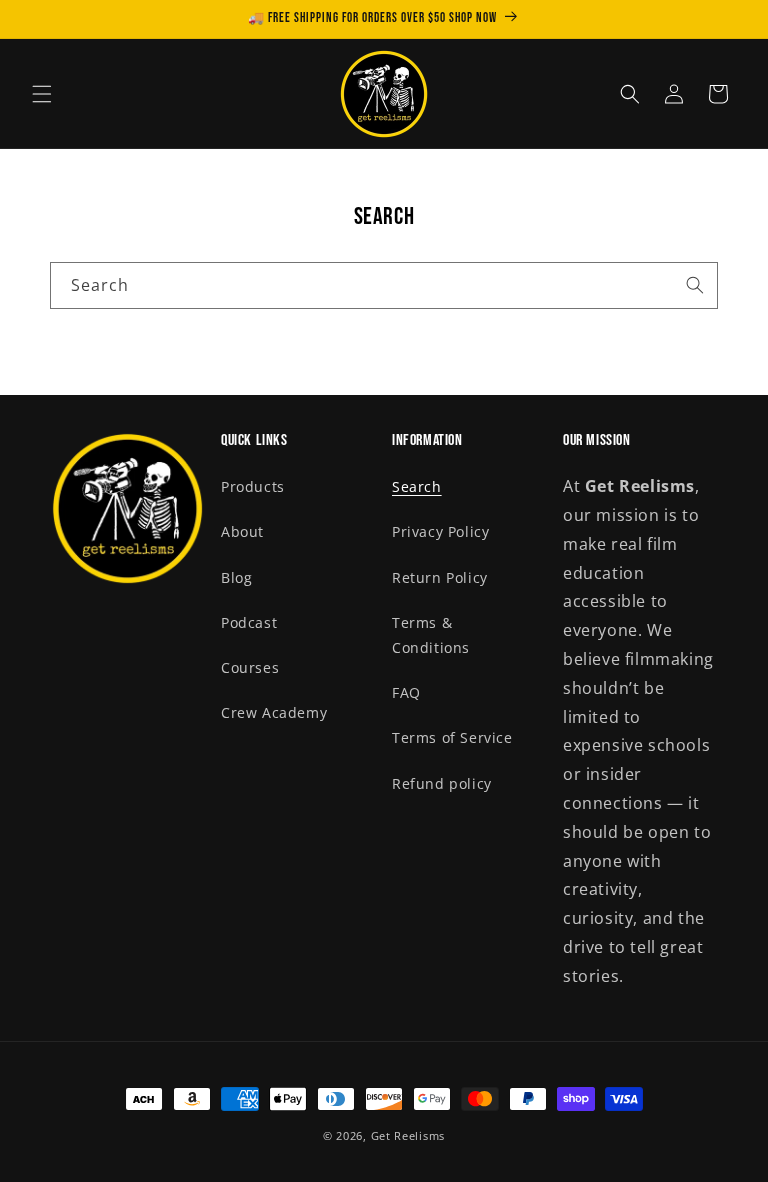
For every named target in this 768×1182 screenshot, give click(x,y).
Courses (250, 667)
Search (417, 486)
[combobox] (384, 285)
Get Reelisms (408, 1135)
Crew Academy (274, 712)
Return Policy (440, 577)
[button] (42, 94)
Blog (236, 577)
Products (253, 486)
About (242, 531)
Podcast (249, 622)
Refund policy (442, 783)
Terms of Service (452, 737)
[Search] (695, 285)
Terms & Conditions (431, 635)
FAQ (406, 692)
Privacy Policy (440, 531)
